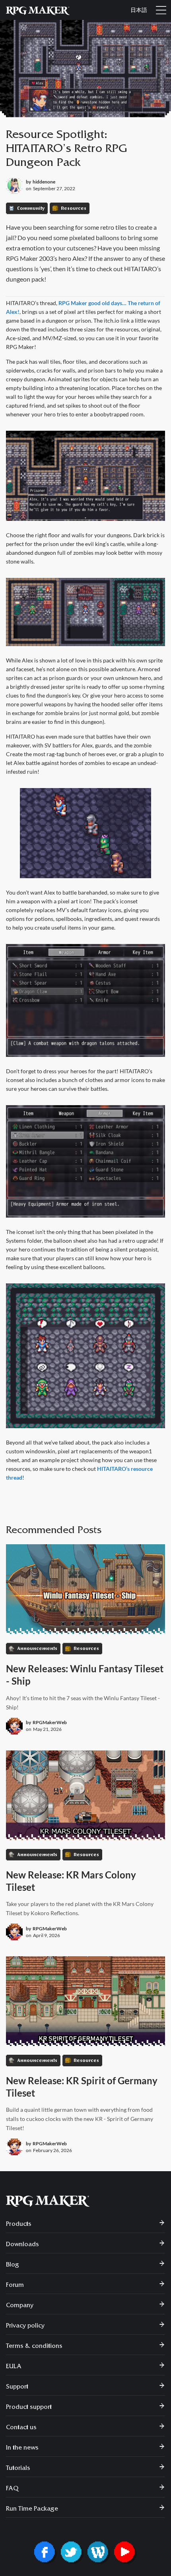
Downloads (22, 2245)
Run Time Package (32, 2509)
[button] (161, 10)
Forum (15, 2286)
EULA (14, 2367)
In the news (22, 2448)
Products (19, 2225)
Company (20, 2306)
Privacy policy (25, 2326)
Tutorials (18, 2469)
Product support (29, 2408)
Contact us (21, 2428)
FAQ (12, 2489)
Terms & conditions (34, 2347)
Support (17, 2387)
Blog (13, 2265)
